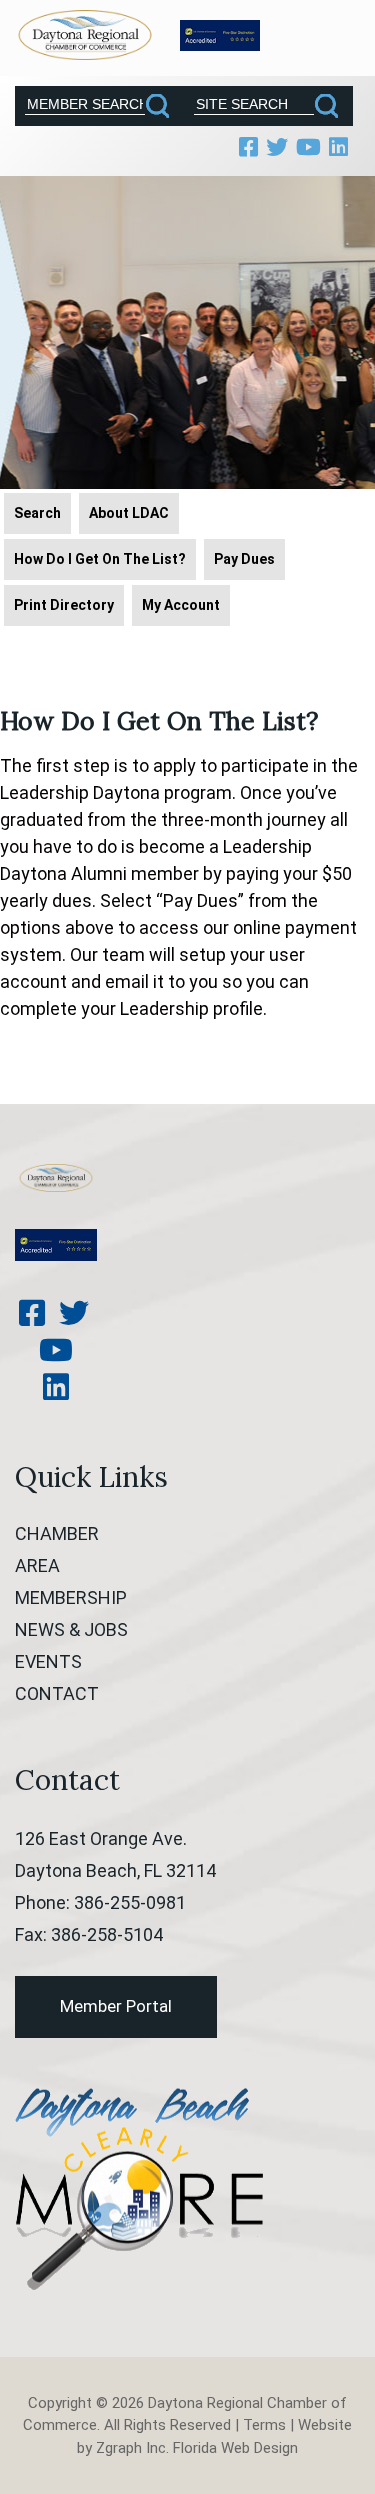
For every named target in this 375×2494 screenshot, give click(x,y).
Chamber (57, 1533)
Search (37, 513)
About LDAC (129, 513)
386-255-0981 (130, 1902)
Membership (71, 1597)
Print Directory (64, 605)
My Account (181, 605)
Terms (264, 2425)
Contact (57, 1693)
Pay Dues (244, 559)
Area (37, 1565)
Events (48, 1661)
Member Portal (116, 2006)
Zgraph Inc (131, 2448)
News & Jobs (71, 1629)
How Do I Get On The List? (100, 559)
